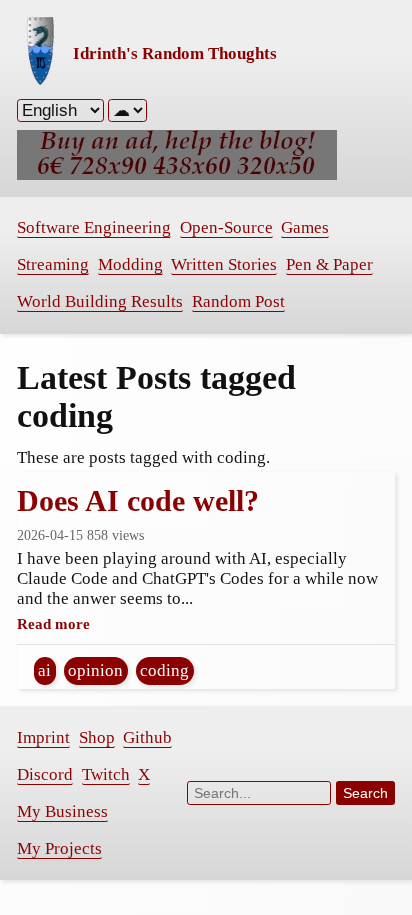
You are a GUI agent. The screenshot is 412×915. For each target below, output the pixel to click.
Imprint (43, 737)
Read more (53, 623)
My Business (62, 811)
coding (164, 670)
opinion (95, 670)
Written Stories (224, 264)
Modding (130, 264)
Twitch (106, 774)
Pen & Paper (329, 264)
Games (305, 227)
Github (147, 737)
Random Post (238, 301)
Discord (45, 774)
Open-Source (226, 227)
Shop (97, 737)
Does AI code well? (138, 500)
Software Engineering (94, 227)
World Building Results (100, 301)
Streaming (53, 264)
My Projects (59, 848)
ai (44, 670)
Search (365, 793)
